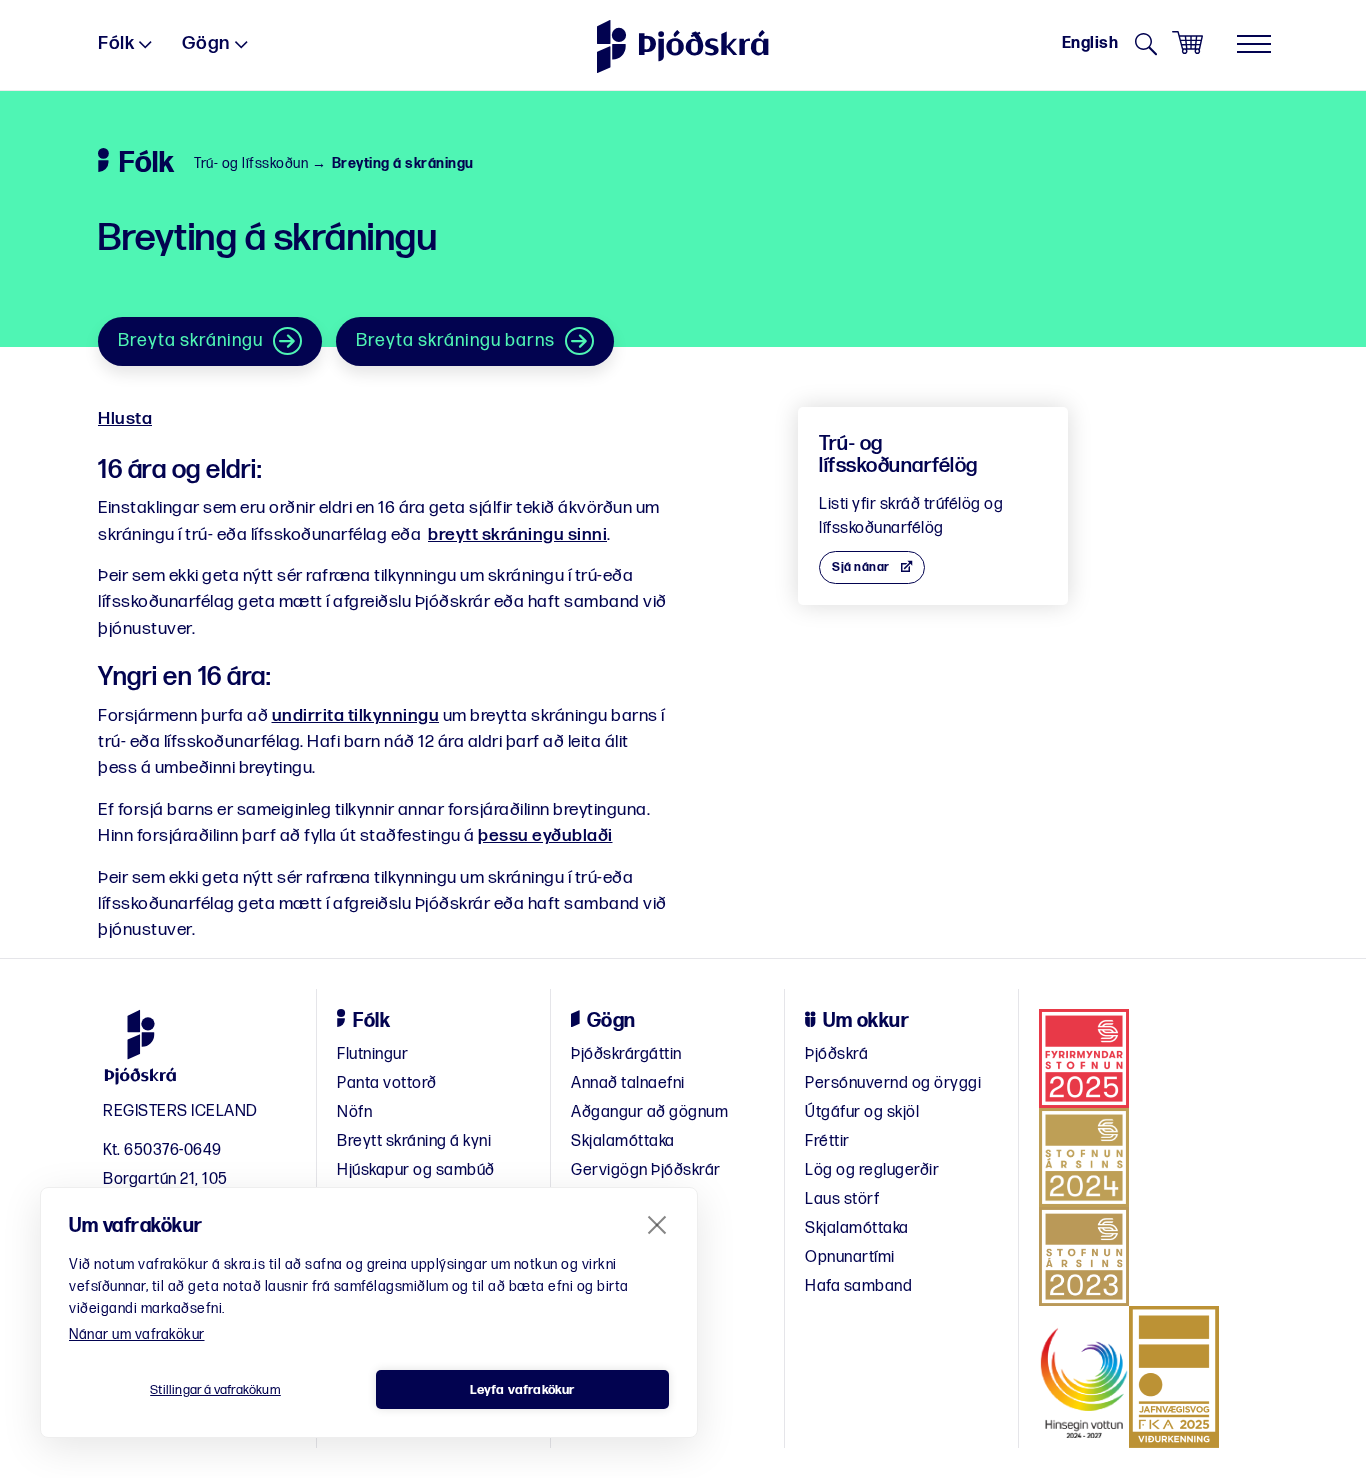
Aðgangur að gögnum (649, 1112)
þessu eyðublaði (545, 835)
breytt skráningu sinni (517, 534)
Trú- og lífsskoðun (251, 163)
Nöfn (354, 1112)
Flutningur (372, 1054)
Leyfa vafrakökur (522, 1390)
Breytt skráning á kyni (414, 1141)
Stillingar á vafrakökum (215, 1390)
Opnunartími (850, 1257)
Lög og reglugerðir (872, 1170)
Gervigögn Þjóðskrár (646, 1170)
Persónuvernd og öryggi (893, 1083)
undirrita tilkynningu (356, 715)
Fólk (116, 43)
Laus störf (842, 1199)
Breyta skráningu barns (455, 340)
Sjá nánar (861, 567)
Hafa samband (858, 1286)
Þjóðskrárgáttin (626, 1054)
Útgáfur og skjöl (862, 1112)
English (1090, 43)
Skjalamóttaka (623, 1141)
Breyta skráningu (190, 340)
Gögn (206, 43)
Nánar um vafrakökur (137, 1334)
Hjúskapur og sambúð (416, 1170)
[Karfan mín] (1187, 43)
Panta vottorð (387, 1083)
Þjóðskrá (836, 1054)
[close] (657, 1224)
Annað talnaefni (628, 1083)
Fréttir (827, 1141)
